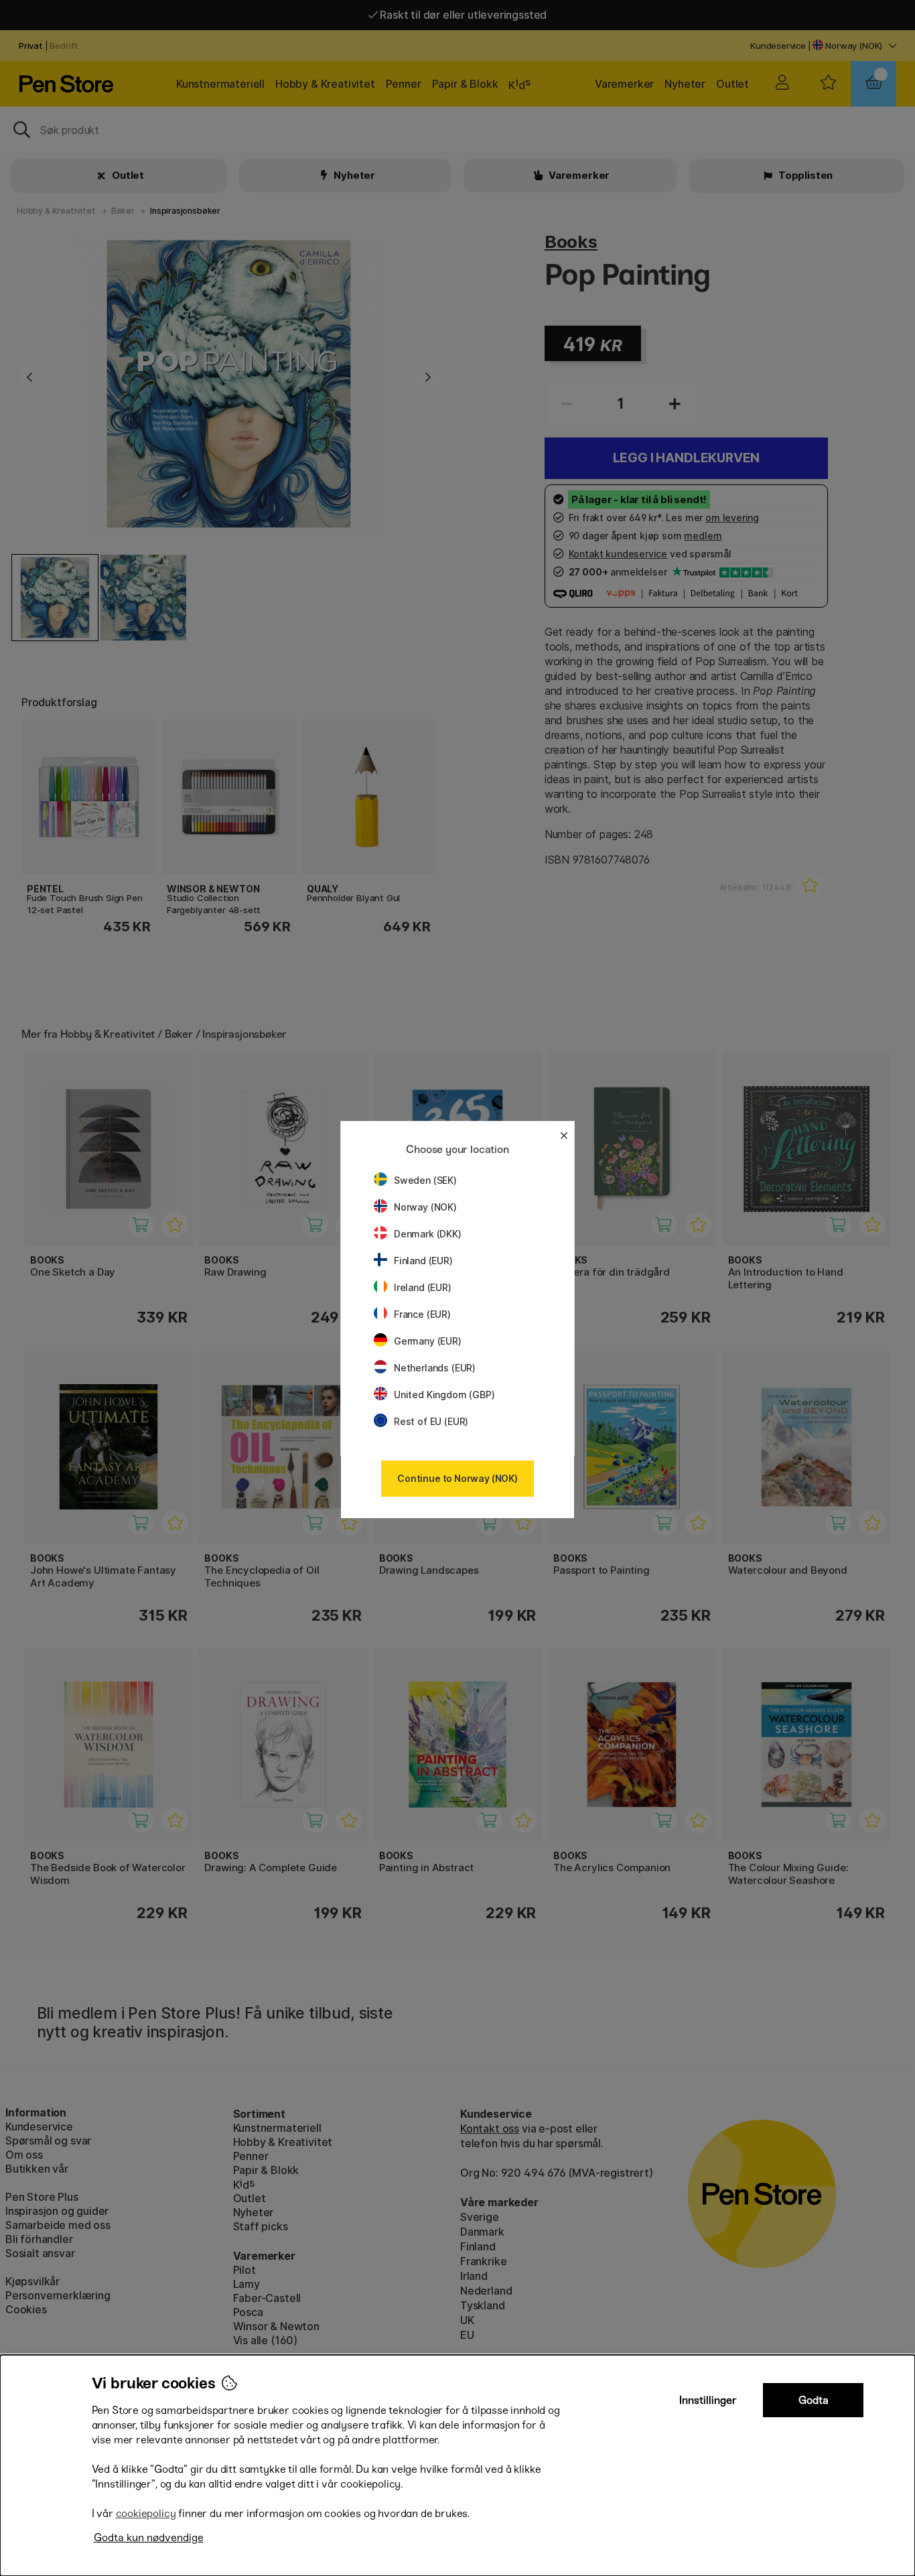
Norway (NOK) (425, 1207)
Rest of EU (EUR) (431, 1421)
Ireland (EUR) (423, 1287)
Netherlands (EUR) (435, 1368)
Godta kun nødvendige (149, 2537)
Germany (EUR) (428, 1341)
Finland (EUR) (423, 1261)
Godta (814, 2400)
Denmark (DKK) (428, 1234)
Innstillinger (708, 2400)
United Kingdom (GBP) (444, 1395)
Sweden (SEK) (425, 1180)
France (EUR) (422, 1314)
